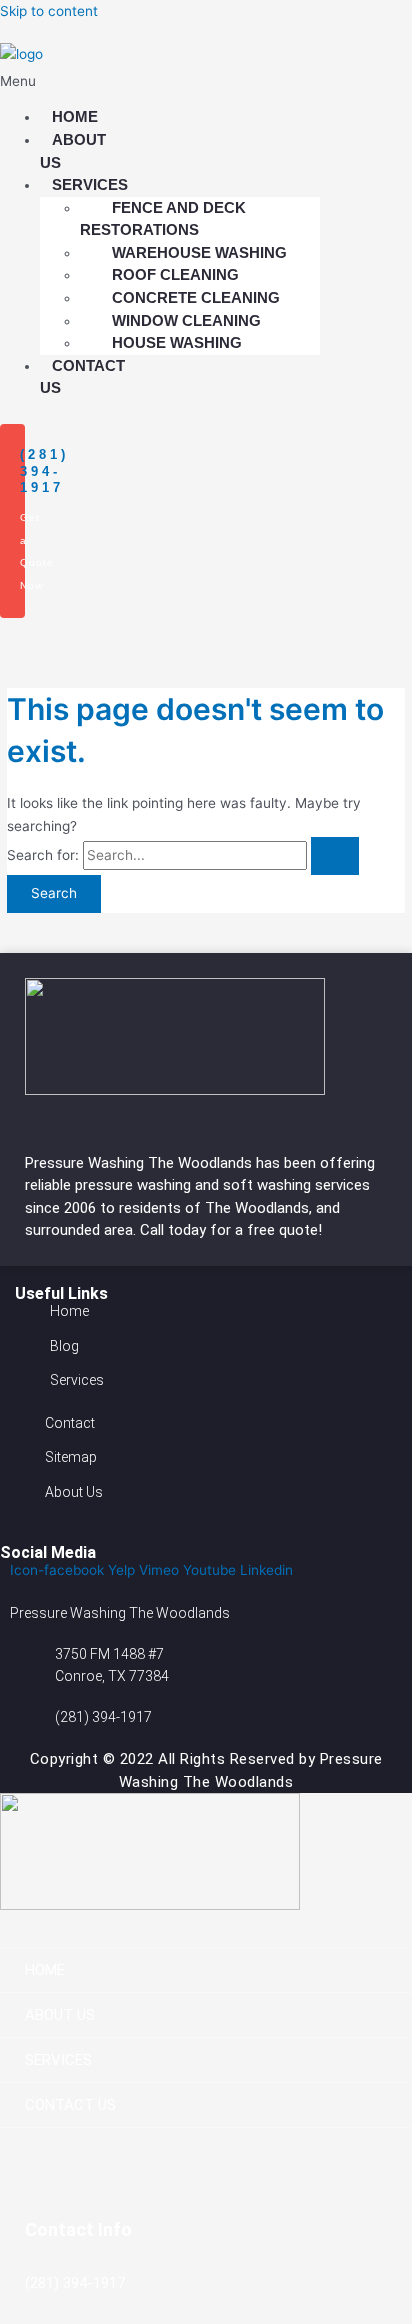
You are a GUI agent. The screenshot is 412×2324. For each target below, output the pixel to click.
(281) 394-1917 (44, 471)
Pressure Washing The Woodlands (140, 1163)
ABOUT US (73, 151)
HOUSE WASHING (177, 342)
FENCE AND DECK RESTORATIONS (163, 219)
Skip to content (49, 11)
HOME (45, 1970)
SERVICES (58, 2060)
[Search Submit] (335, 856)
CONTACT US (82, 377)
